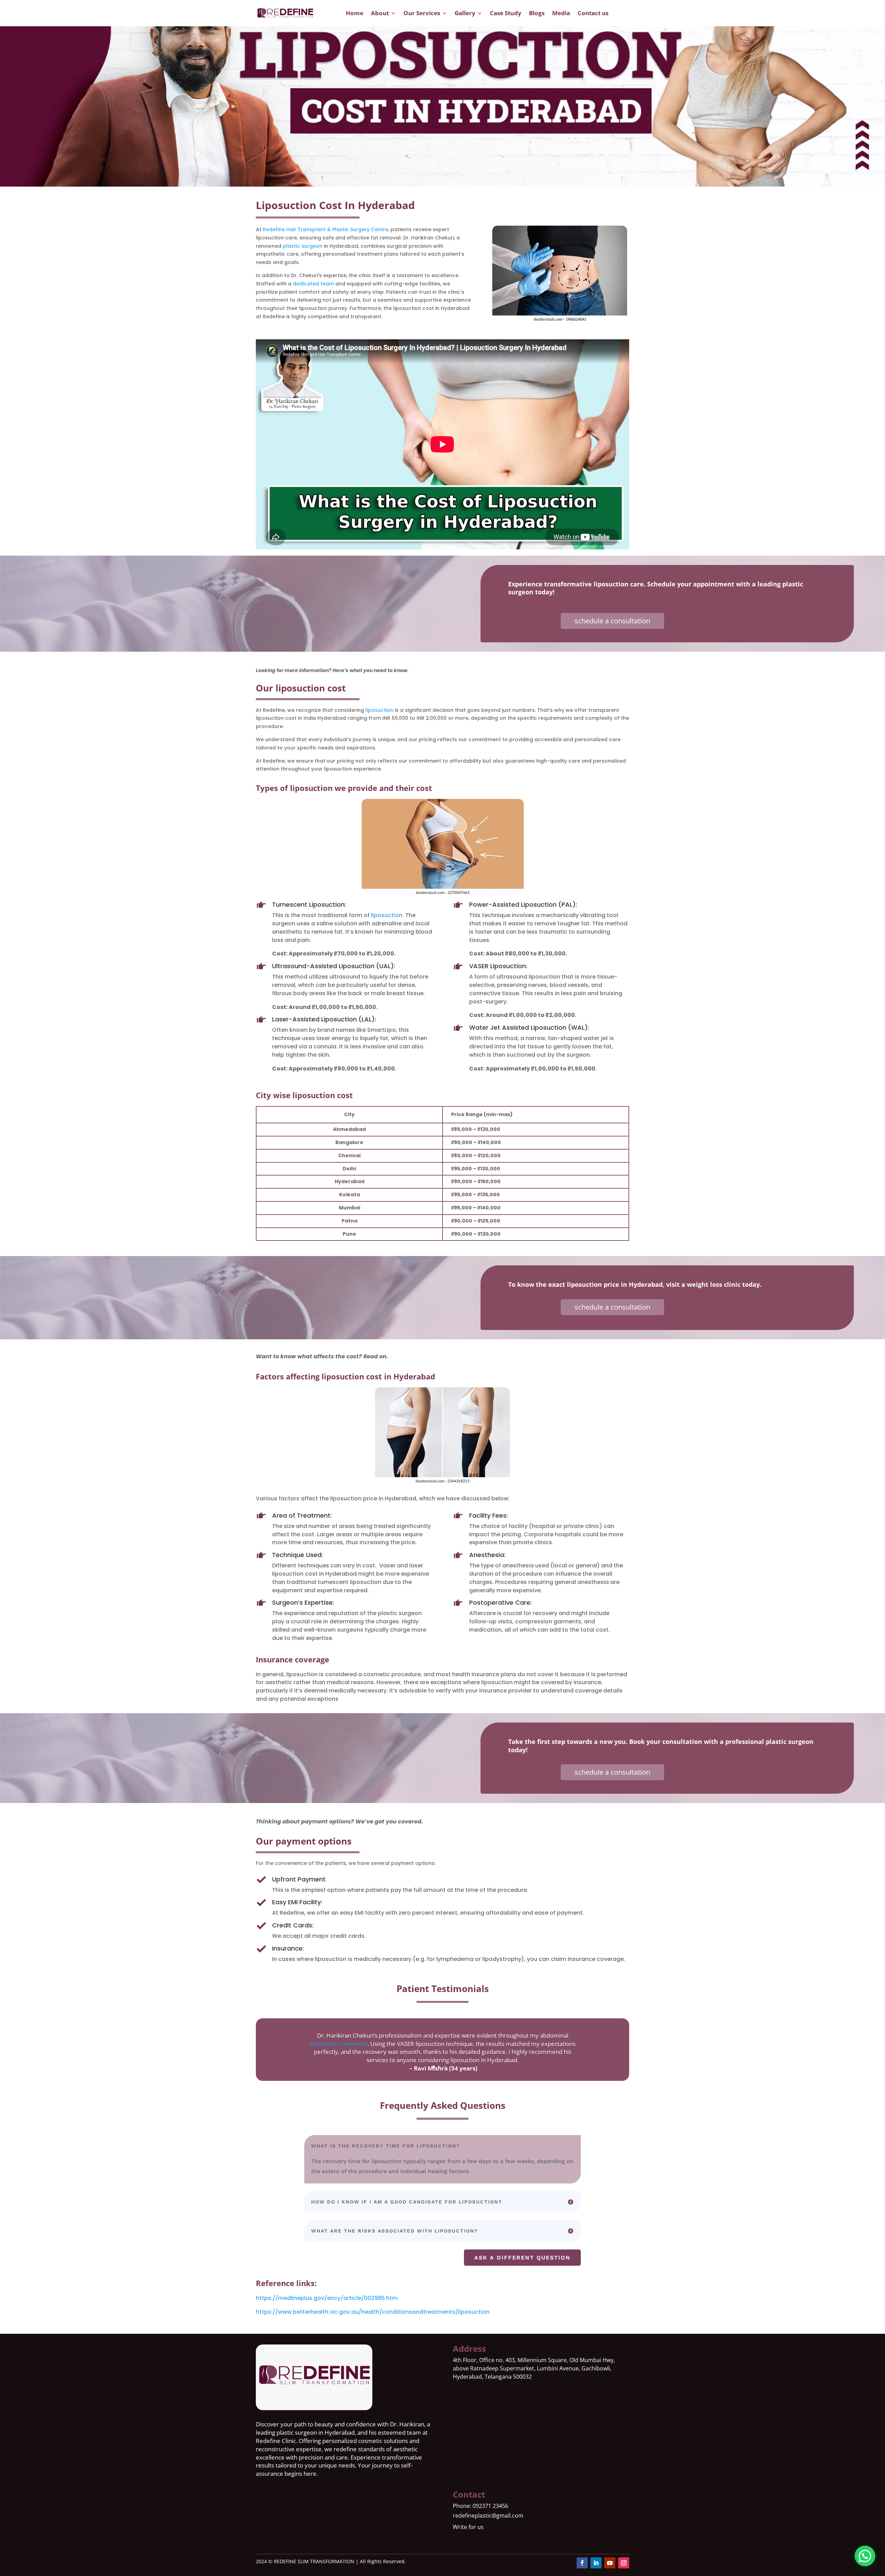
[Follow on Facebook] (582, 2563)
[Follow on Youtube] (610, 2563)
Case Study (506, 13)
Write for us (468, 2527)
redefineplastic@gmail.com (488, 2516)
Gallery (465, 13)
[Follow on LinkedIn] (596, 2563)
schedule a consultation (612, 621)
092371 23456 (490, 2506)
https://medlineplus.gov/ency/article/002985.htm (327, 2298)
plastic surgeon (303, 246)
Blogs (537, 13)
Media (561, 13)
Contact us (593, 13)
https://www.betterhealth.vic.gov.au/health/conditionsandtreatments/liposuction (373, 2312)
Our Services (422, 13)
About (380, 13)
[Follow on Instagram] (624, 2563)
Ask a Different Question (522, 2258)
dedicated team (313, 284)
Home (355, 13)
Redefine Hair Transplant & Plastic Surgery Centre (325, 229)
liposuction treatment (338, 2044)
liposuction (379, 710)
